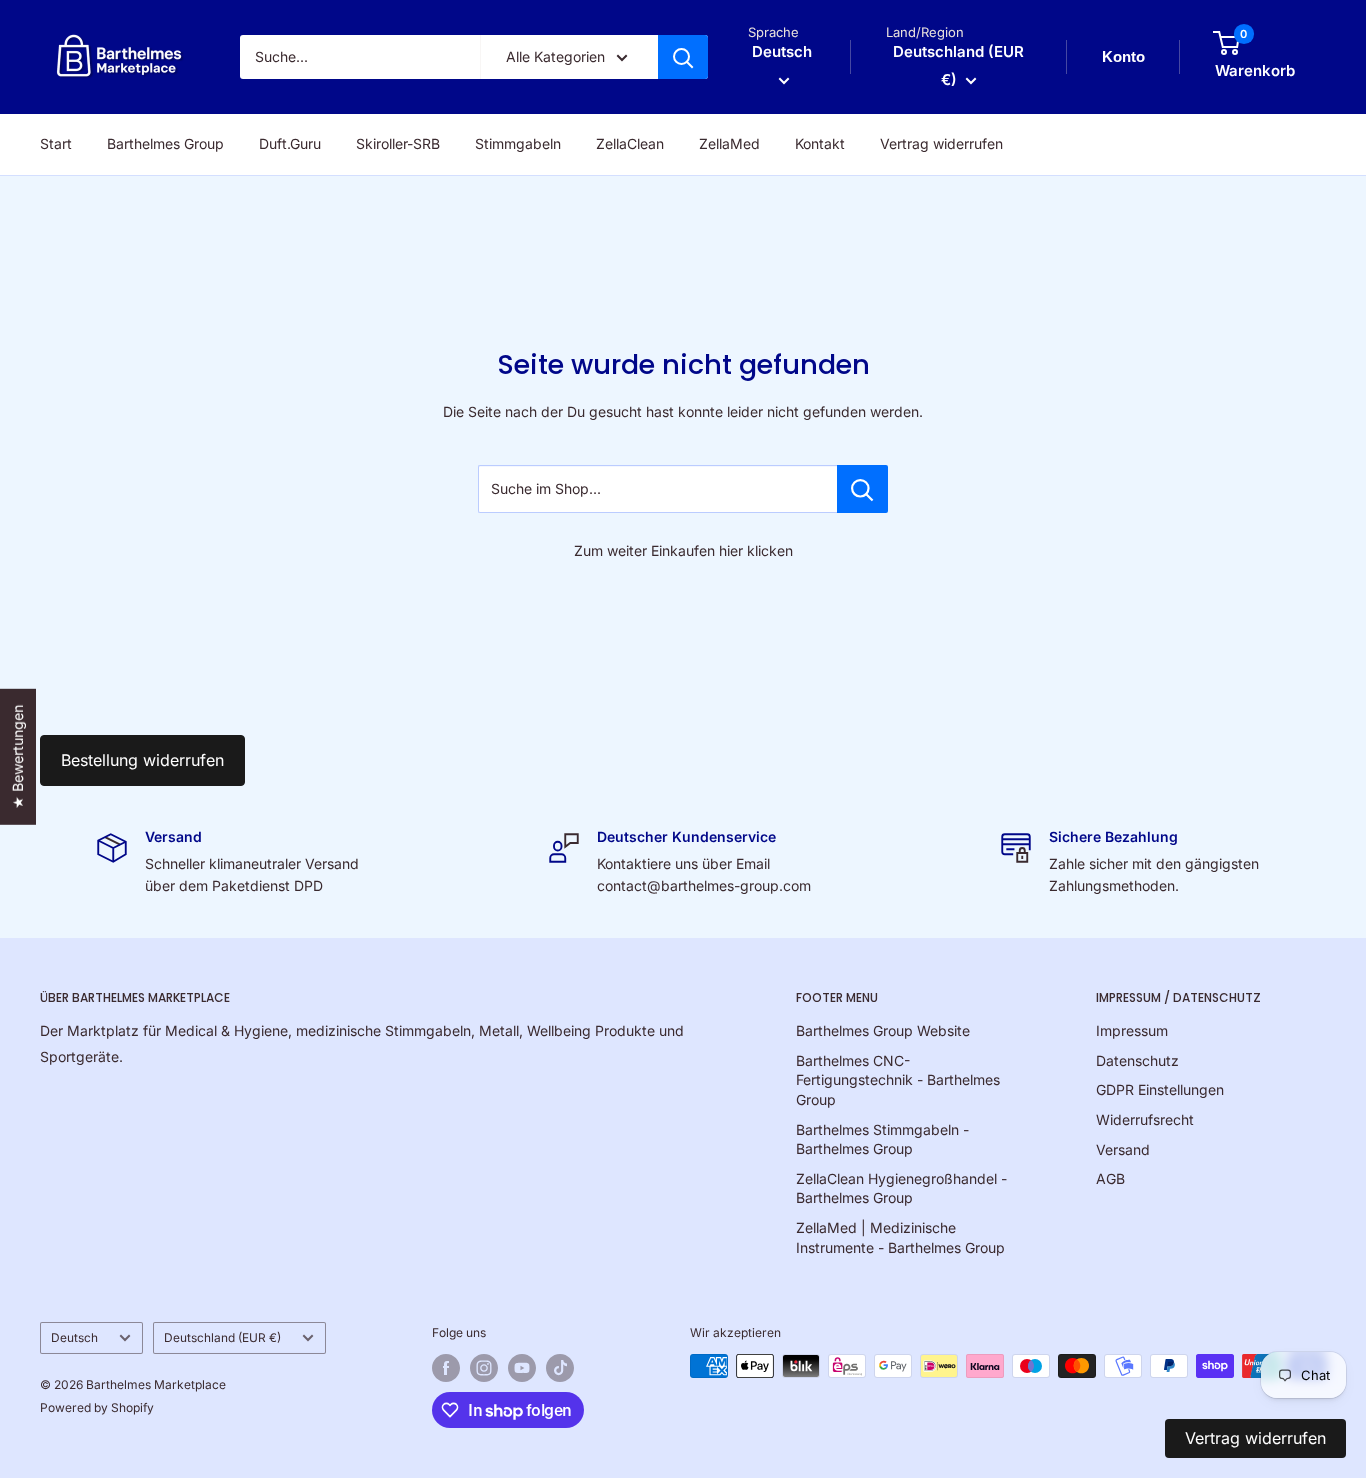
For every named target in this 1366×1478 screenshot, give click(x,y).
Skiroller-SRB (398, 143)
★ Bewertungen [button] (17, 757)
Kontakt (820, 143)
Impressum (1132, 1030)
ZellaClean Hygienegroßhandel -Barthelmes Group (901, 1188)
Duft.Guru (290, 143)
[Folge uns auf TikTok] (560, 1368)
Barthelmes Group (165, 143)
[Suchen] (683, 57)
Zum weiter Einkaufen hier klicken (683, 550)
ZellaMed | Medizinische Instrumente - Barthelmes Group (900, 1237)
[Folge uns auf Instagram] (484, 1368)
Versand (1123, 1149)
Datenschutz (1137, 1060)
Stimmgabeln (518, 143)
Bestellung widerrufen (142, 760)
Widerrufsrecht (1145, 1119)
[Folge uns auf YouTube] (522, 1368)
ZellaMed (729, 143)
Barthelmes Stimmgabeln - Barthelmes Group (882, 1139)
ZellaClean (630, 143)
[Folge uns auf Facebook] (446, 1368)
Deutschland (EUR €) (222, 1337)
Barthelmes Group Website (883, 1030)
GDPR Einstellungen (1160, 1089)
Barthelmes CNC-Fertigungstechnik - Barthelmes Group (898, 1080)
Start (56, 143)
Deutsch (74, 1337)
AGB (1110, 1178)
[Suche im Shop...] (862, 489)
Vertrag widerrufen (941, 143)
